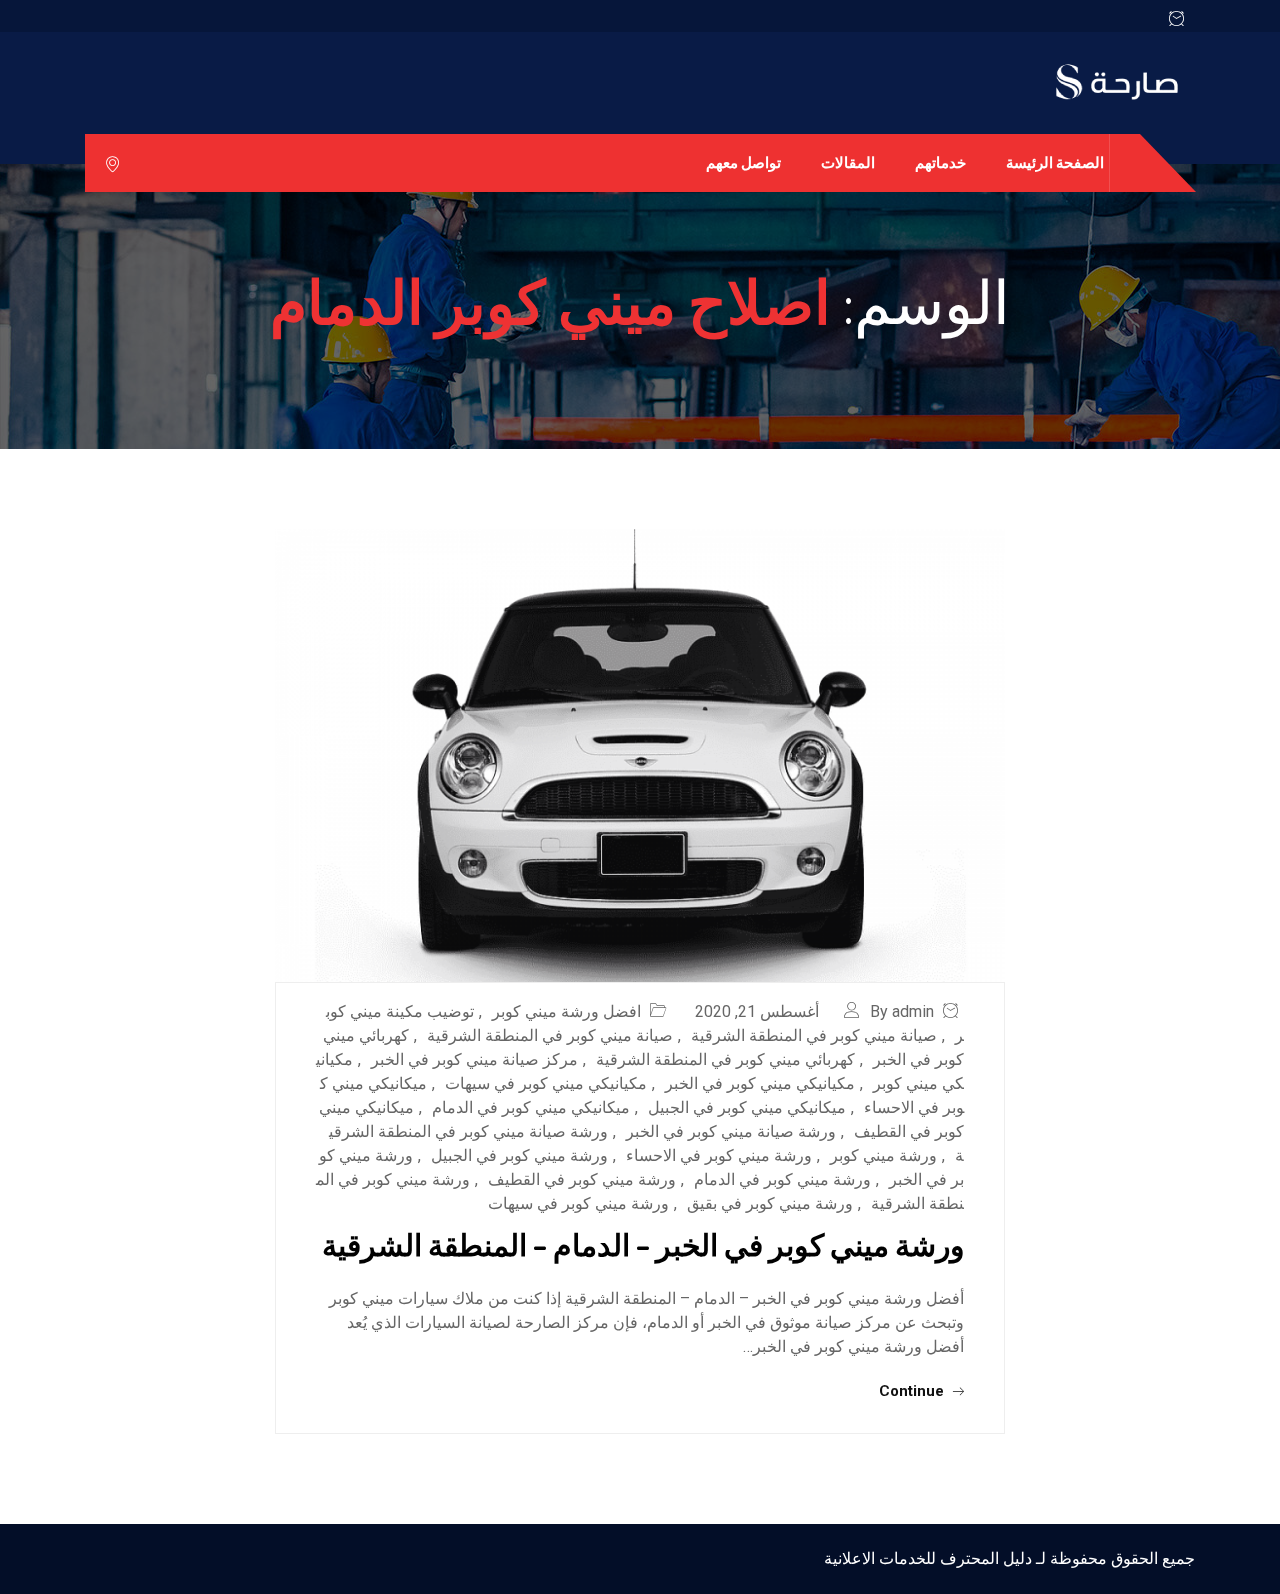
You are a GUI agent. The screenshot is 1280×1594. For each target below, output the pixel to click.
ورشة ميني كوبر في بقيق (770, 1203)
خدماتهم (940, 162)
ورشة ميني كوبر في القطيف (582, 1179)
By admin (902, 1011)
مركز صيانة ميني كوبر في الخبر (474, 1059)
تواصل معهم (743, 162)
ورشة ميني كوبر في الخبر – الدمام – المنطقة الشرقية (643, 1244)
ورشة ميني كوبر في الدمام (782, 1179)
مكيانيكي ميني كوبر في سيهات (546, 1083)
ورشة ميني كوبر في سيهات (578, 1203)
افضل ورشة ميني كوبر (566, 1011)
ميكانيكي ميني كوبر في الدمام (531, 1107)
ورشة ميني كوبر (883, 1155)
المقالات (848, 162)
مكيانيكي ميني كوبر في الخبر (760, 1083)
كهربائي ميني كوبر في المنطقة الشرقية (725, 1059)
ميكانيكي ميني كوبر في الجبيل (747, 1107)
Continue (913, 1391)
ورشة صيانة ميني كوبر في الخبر (731, 1131)
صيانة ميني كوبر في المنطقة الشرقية (814, 1035)
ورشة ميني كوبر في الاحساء (719, 1155)
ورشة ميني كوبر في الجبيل (519, 1155)
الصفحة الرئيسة (1055, 162)
